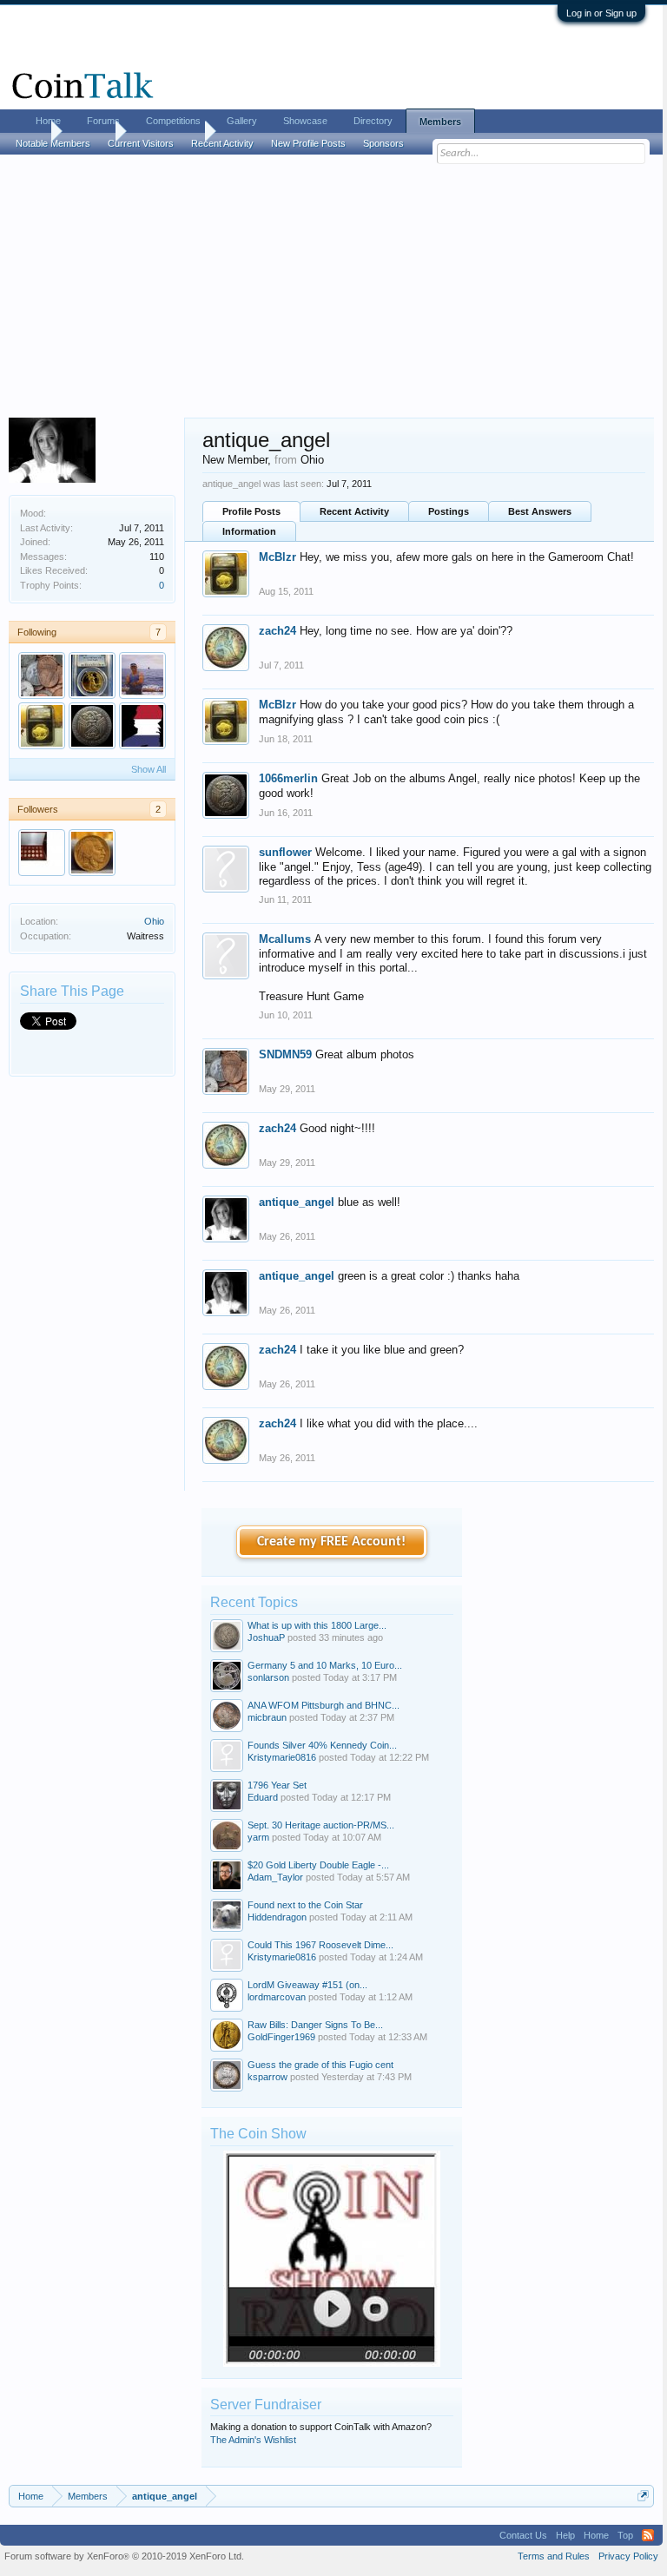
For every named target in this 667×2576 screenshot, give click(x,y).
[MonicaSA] (42, 853)
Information (249, 531)
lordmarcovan (277, 1997)
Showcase (305, 121)
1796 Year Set (277, 1785)
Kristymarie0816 (282, 1757)
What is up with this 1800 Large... (317, 1625)
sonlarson (268, 1677)
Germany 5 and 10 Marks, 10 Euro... (325, 1665)
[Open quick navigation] (643, 2496)
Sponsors (383, 143)
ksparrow (267, 2077)
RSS (648, 2535)
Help (565, 2535)
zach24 (277, 631)
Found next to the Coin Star (305, 1905)
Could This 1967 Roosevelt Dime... (320, 1945)
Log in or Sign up (601, 13)
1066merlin (288, 778)
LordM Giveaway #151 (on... (307, 1985)
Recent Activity (354, 511)
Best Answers (540, 511)
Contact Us (523, 2535)
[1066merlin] (92, 726)
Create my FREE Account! (331, 1542)
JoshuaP (266, 1637)
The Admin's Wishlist (253, 2440)
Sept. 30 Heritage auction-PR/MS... (321, 1825)
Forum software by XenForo (124, 2556)
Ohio (154, 921)
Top (625, 2535)
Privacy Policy (628, 2556)
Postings (449, 511)
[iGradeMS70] (142, 726)
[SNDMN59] (42, 675)
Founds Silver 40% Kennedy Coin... (322, 1745)
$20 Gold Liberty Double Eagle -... (318, 1865)
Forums (103, 121)
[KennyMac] (142, 675)
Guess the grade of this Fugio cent (320, 2065)
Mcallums (285, 939)
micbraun (267, 1717)
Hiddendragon (277, 1917)
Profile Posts (251, 511)
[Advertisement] (331, 287)
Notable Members (53, 143)
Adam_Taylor (275, 1877)
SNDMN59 (285, 1054)
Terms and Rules (554, 2556)
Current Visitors (141, 143)
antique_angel (297, 1202)
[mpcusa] (92, 675)
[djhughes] (92, 853)
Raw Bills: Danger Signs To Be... (315, 2025)
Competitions (173, 121)
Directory (373, 121)
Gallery (242, 121)
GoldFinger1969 (281, 2037)
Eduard (263, 1797)
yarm (258, 1837)
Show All (149, 769)
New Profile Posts (308, 143)
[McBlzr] (42, 726)
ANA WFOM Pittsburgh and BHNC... (324, 1705)
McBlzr (277, 557)
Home (48, 121)
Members (440, 122)
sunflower (285, 852)
